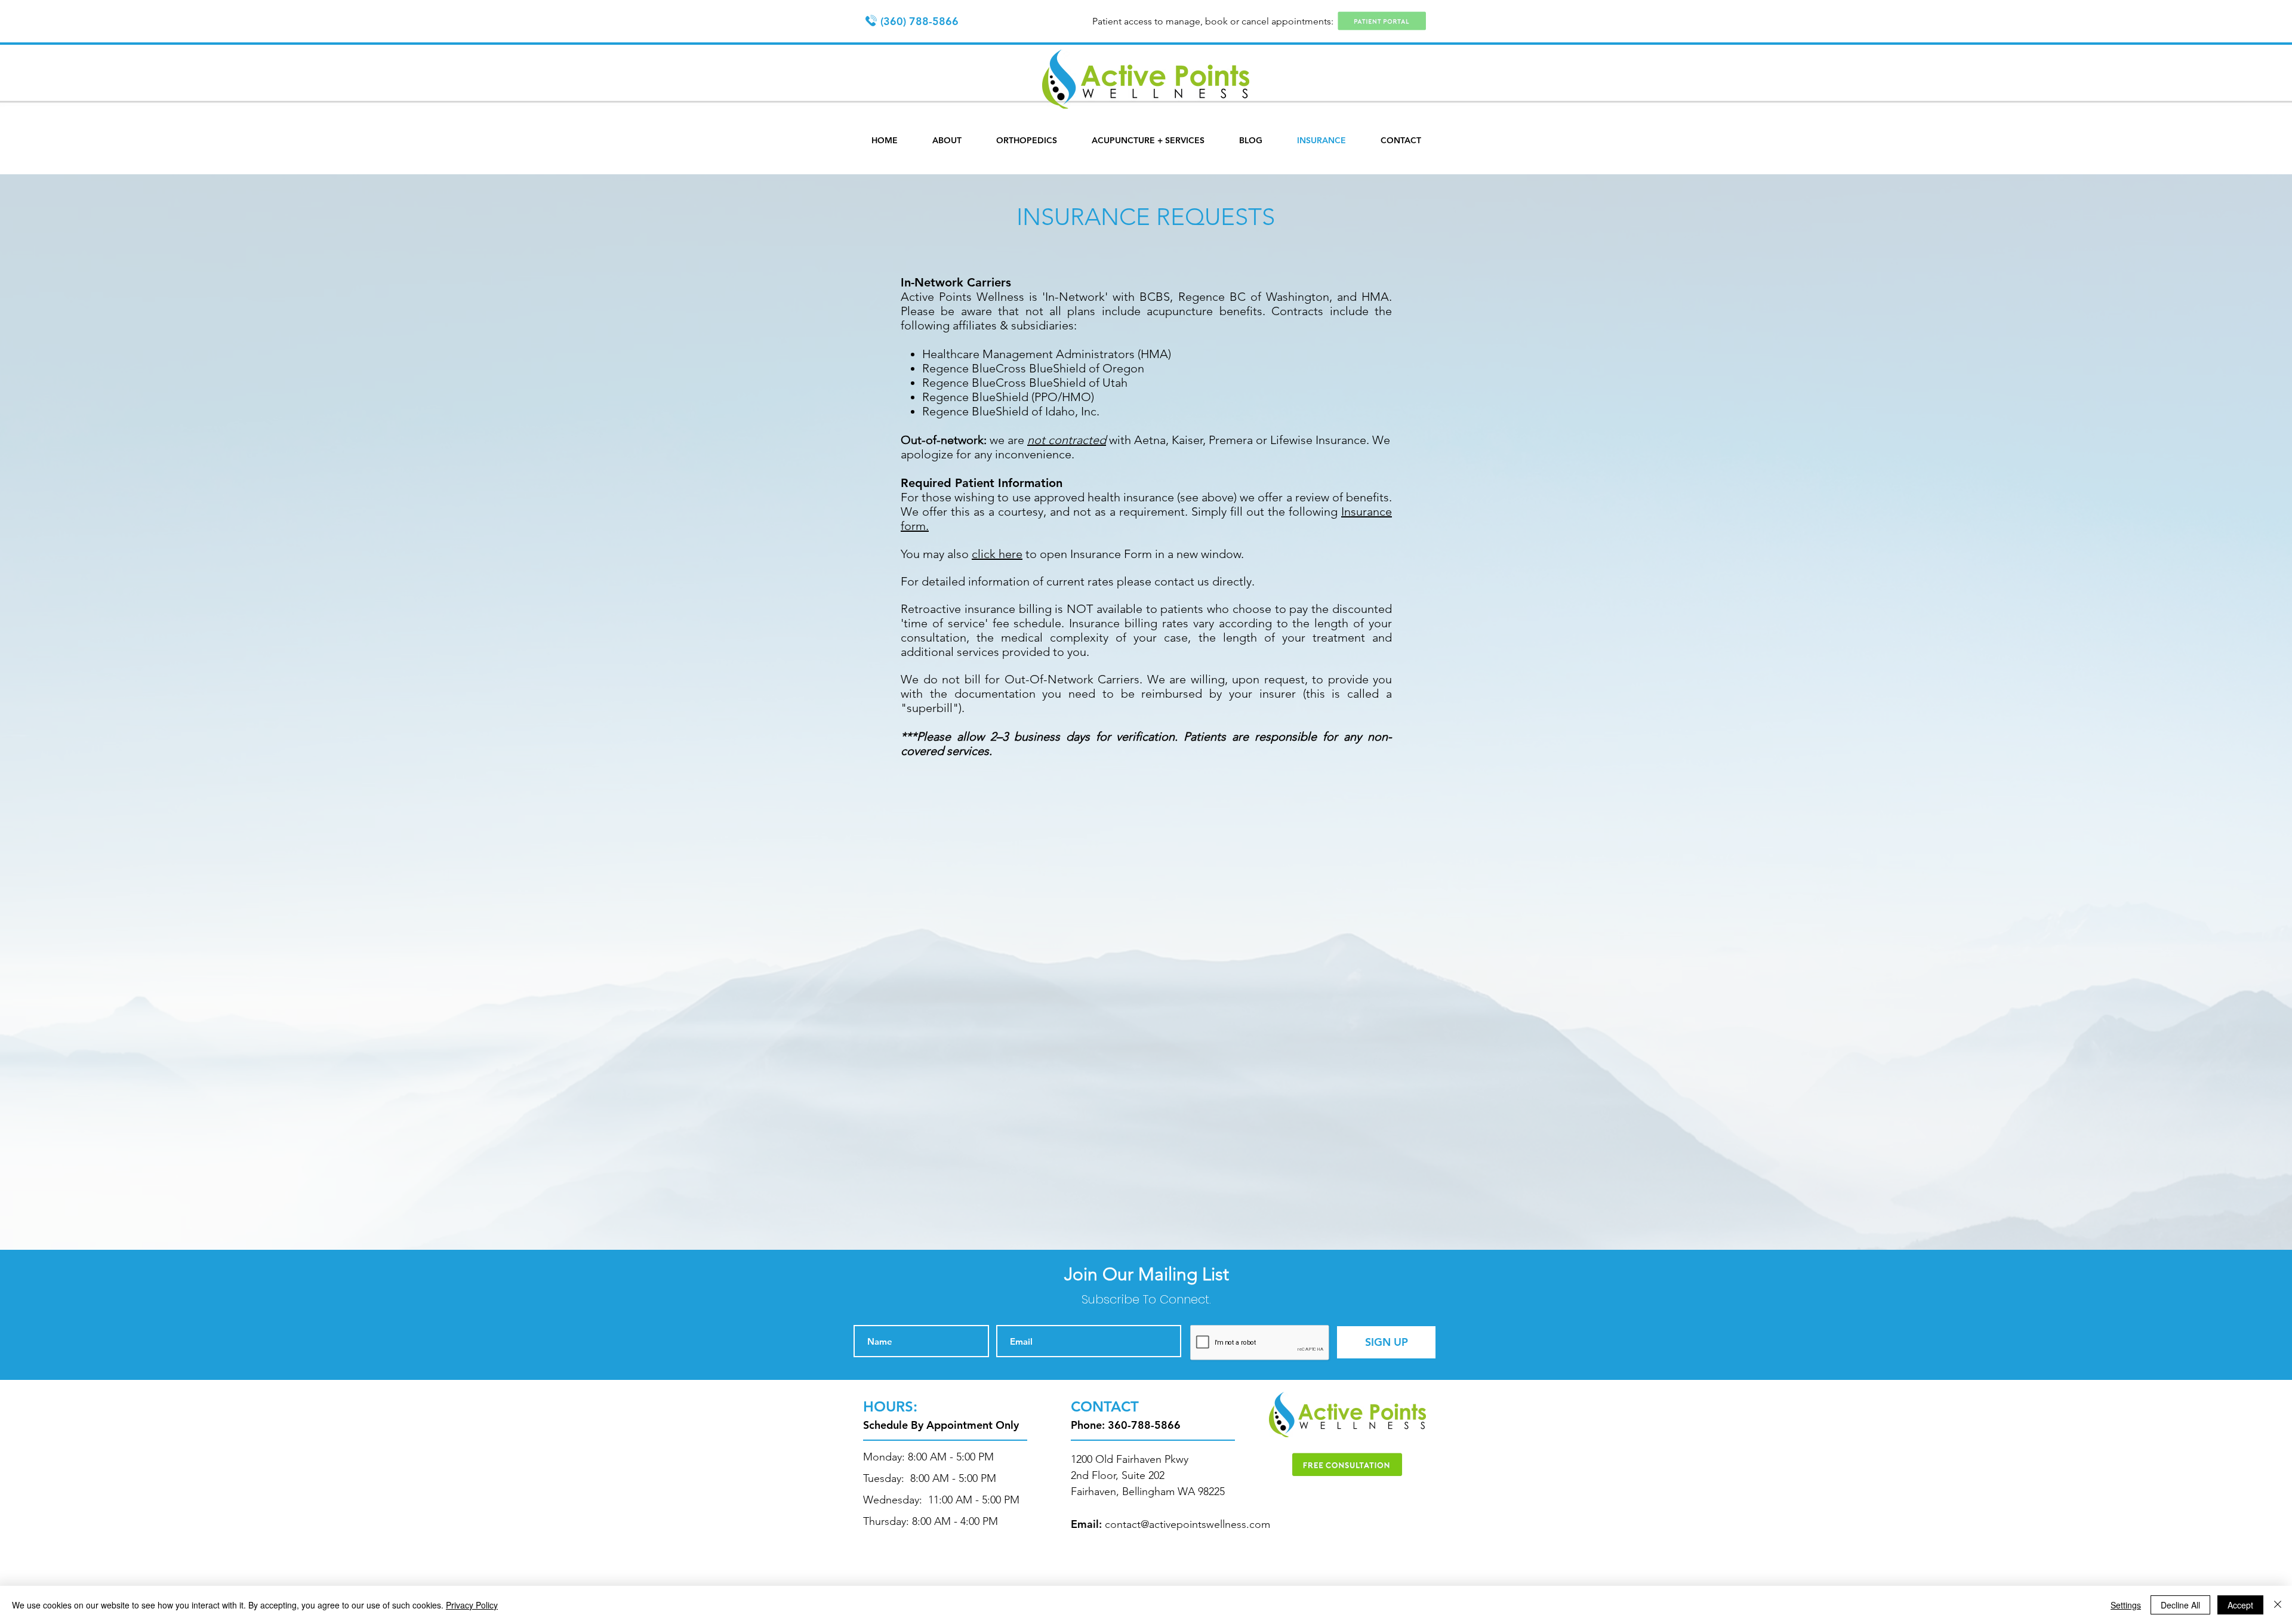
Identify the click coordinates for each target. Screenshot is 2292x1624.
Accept (2240, 1605)
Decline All (2180, 1605)
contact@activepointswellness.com (1187, 1524)
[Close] (2278, 1605)
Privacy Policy (472, 1605)
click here (997, 554)
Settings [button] (2126, 1605)
